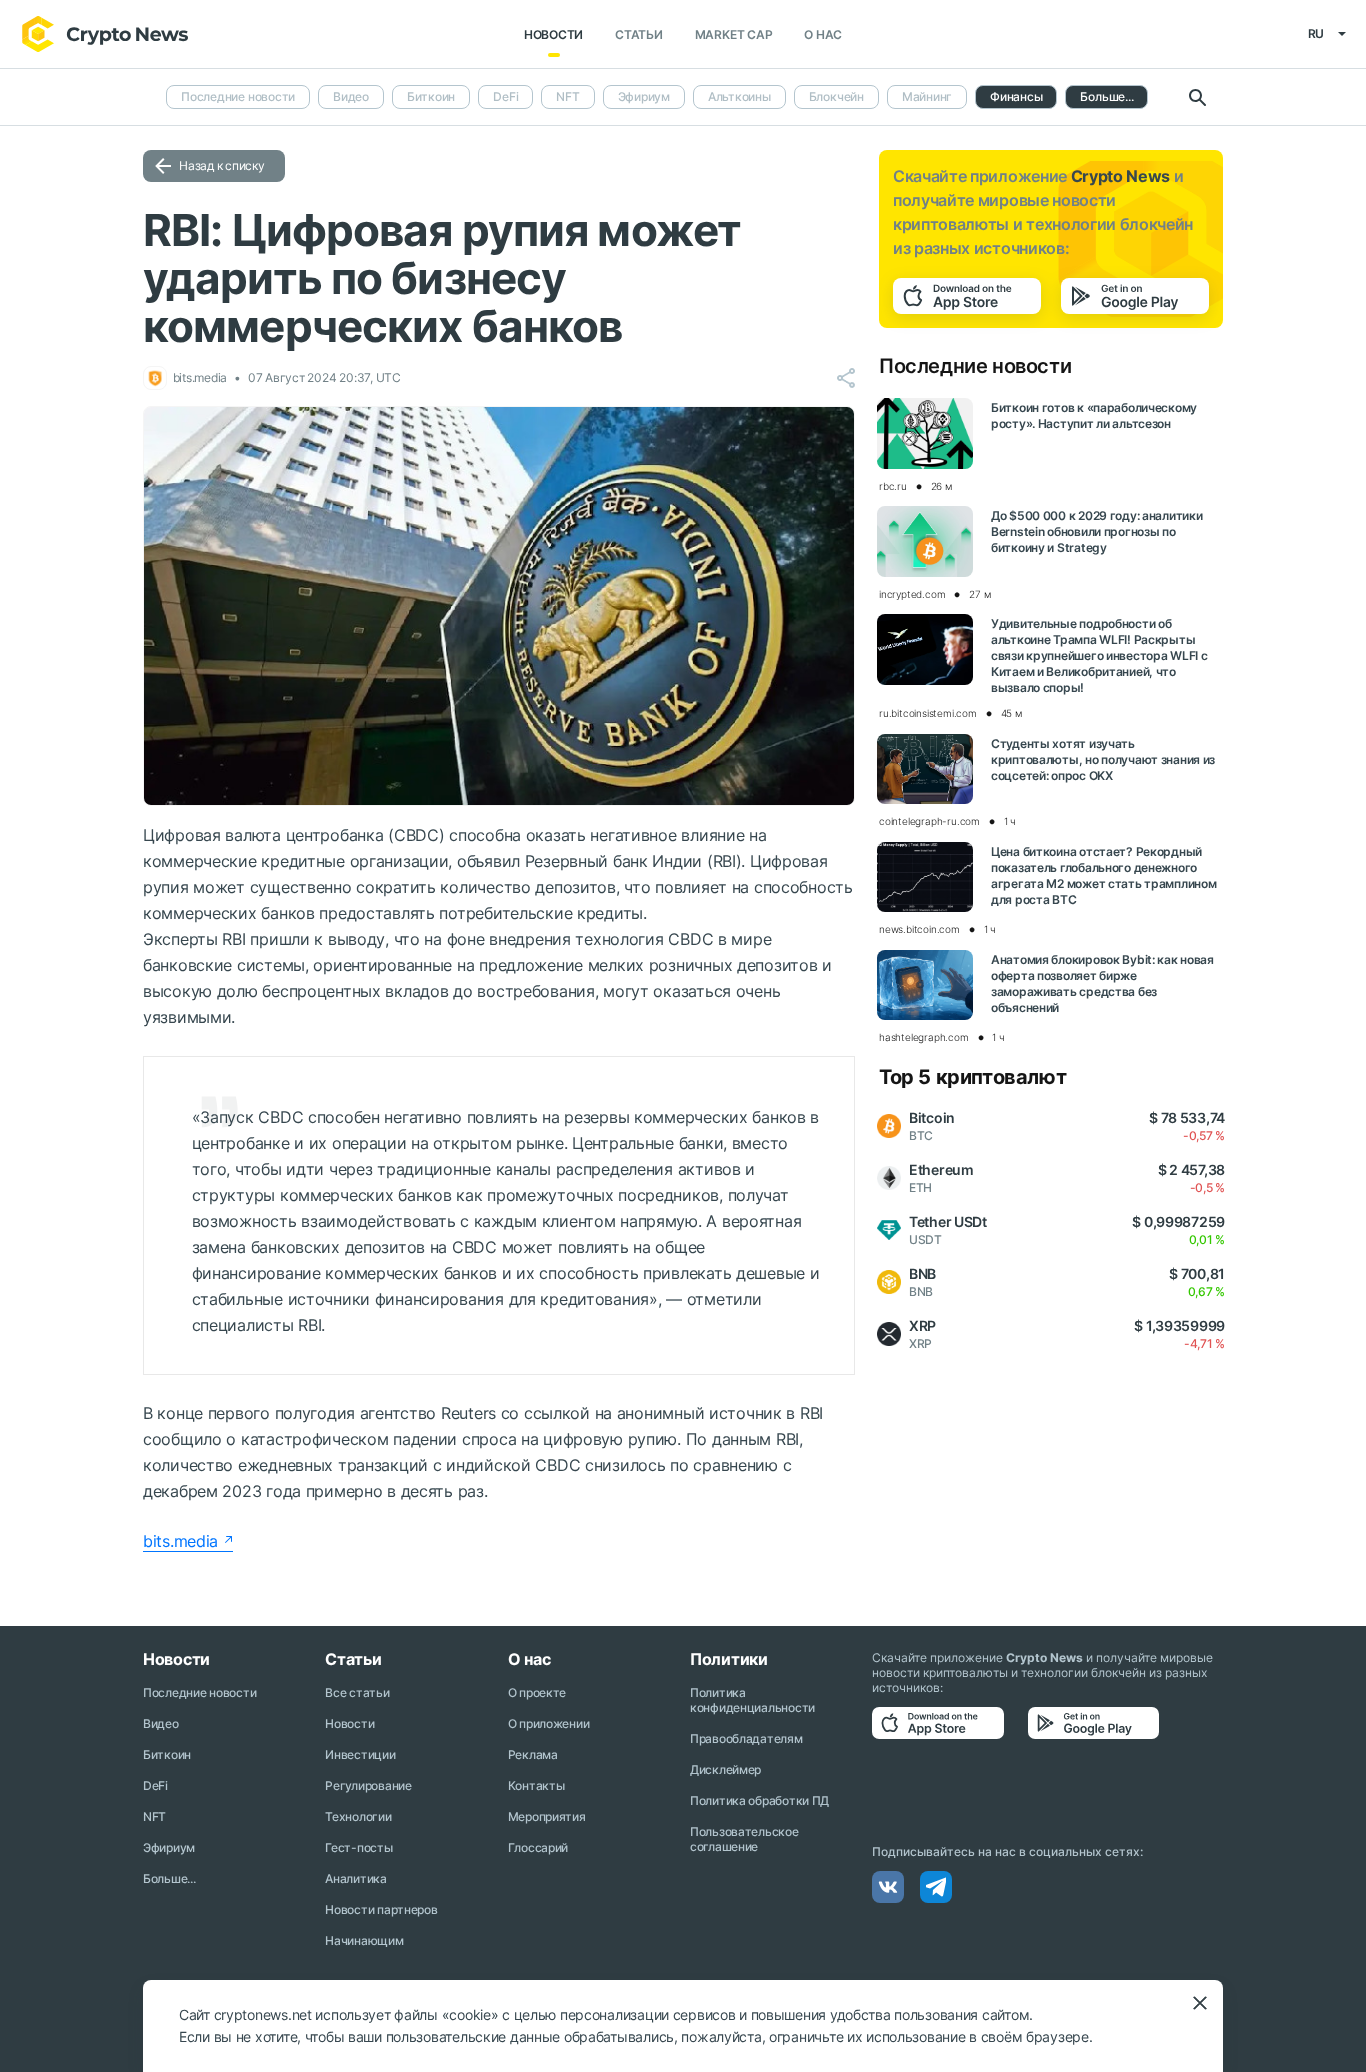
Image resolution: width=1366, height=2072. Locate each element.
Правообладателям (746, 1738)
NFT (567, 96)
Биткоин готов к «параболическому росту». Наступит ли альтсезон (1094, 415)
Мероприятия (547, 1816)
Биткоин (431, 96)
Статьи (639, 34)
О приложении (549, 1723)
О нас (823, 34)
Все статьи (357, 1692)
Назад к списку (222, 165)
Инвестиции (360, 1754)
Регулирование (368, 1785)
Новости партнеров (381, 1909)
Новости (553, 34)
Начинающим (364, 1940)
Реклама (533, 1754)
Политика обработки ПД (759, 1800)
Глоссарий (538, 1847)
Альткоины (739, 96)
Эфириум (644, 96)
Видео (351, 96)
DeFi (505, 96)
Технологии (358, 1816)
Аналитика (355, 1878)
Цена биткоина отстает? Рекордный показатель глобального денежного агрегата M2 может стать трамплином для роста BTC (1103, 875)
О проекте (537, 1692)
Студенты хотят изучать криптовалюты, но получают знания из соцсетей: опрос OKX (1103, 759)
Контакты (536, 1785)
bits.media (180, 1541)
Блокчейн (836, 96)
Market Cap (734, 34)
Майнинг (927, 96)
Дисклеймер (725, 1769)
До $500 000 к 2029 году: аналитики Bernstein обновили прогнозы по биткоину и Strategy (1096, 531)
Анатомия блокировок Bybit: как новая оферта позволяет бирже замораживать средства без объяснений (1102, 983)
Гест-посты (358, 1847)
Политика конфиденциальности (752, 1700)
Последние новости (238, 96)
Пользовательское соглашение (744, 1839)
